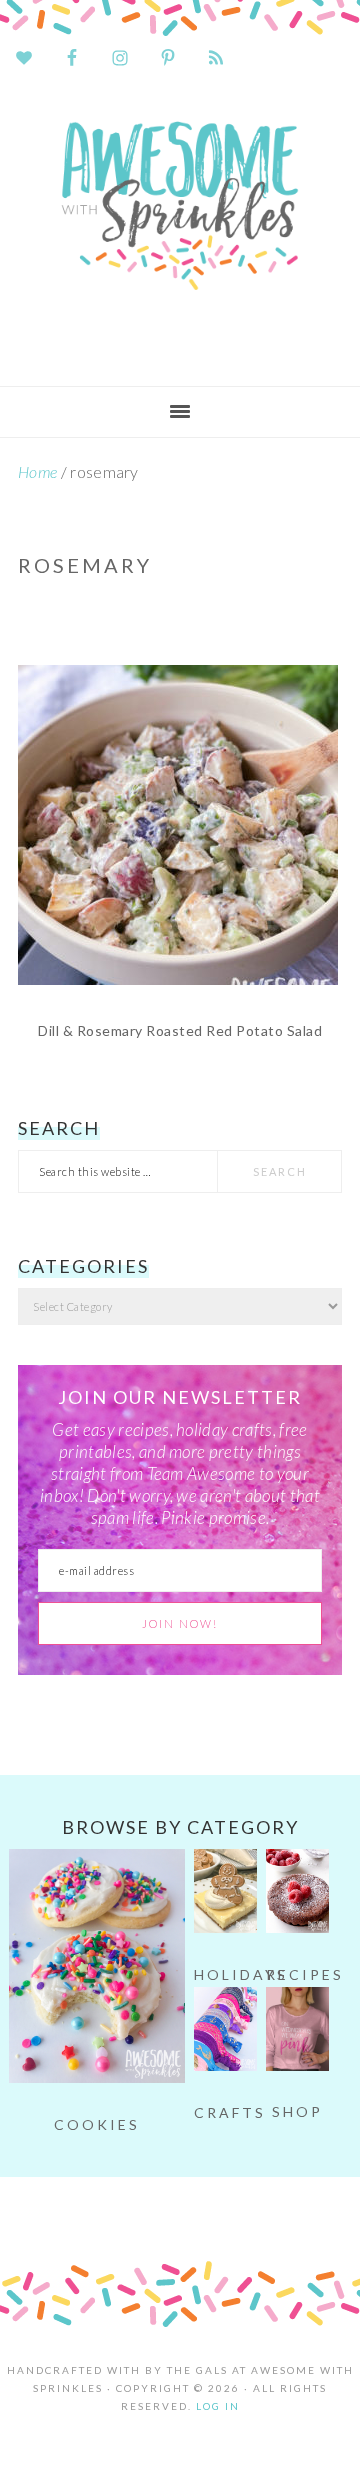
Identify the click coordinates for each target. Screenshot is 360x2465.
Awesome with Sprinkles (180, 226)
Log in (218, 2406)
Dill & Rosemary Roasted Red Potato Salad (180, 1030)
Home (37, 471)
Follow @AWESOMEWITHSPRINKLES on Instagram (192, 2213)
